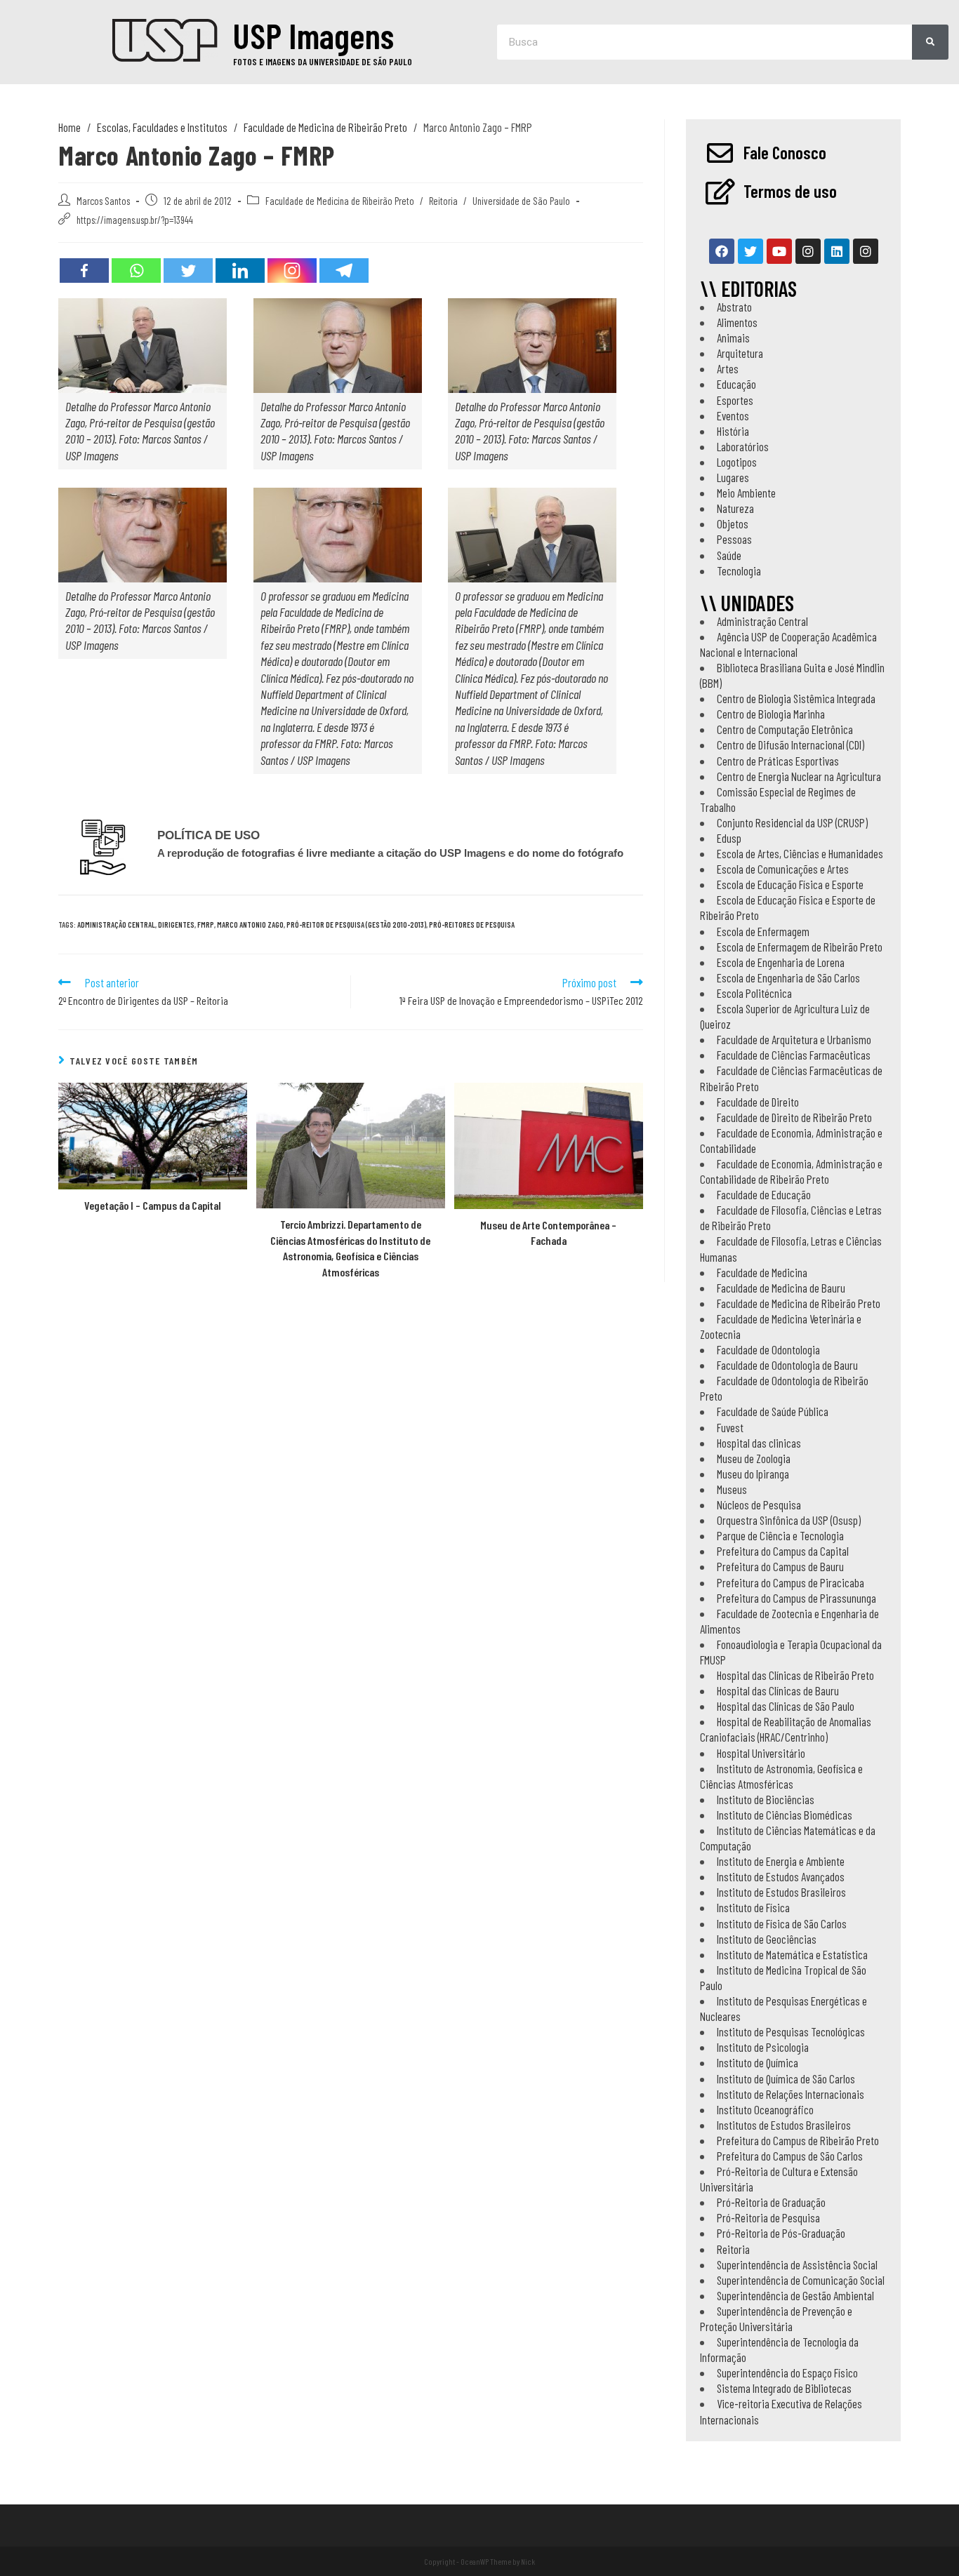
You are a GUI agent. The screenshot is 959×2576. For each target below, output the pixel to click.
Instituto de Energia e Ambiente (781, 1861)
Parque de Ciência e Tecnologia (780, 1535)
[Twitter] (188, 271)
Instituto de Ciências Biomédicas (785, 1815)
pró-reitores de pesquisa (472, 925)
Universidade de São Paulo (521, 201)
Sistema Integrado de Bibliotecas (784, 2388)
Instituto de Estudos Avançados (781, 1876)
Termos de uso (790, 191)
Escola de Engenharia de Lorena (781, 962)
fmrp (206, 925)
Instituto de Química (758, 2062)
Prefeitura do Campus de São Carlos (790, 2156)
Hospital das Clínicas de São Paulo (786, 1706)
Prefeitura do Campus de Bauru (780, 1566)
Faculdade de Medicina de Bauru (781, 1288)
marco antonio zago (250, 925)
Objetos (733, 523)
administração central (116, 925)
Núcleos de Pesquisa (759, 1504)
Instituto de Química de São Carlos (786, 2078)
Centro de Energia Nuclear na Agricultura (799, 776)
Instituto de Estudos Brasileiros (781, 1892)
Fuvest (730, 1427)
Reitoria (443, 201)
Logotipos (737, 462)
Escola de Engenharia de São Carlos (788, 977)
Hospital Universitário (761, 1753)
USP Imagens (313, 35)
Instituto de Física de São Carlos (782, 1923)
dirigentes (176, 925)
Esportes (735, 400)
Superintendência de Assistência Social (797, 2264)
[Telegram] (344, 271)
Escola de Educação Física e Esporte (790, 884)
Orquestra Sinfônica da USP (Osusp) (789, 1520)
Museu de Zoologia (754, 1458)
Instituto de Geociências (767, 1939)
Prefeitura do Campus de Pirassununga (796, 1598)
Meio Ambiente (746, 493)
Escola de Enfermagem (763, 931)
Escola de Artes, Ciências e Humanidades (800, 853)
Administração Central (762, 621)
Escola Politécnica (754, 993)
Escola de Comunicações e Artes (783, 869)
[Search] (930, 42)
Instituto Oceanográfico (765, 2109)
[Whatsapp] (136, 271)
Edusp (729, 838)
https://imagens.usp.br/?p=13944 (135, 220)
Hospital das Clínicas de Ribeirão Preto (795, 1675)
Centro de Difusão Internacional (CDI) (791, 745)
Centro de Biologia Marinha (771, 714)
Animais (733, 338)
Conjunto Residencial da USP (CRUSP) (792, 822)
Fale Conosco (785, 152)
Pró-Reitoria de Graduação (771, 2202)
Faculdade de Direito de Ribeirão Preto (794, 1117)
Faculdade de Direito (758, 1102)
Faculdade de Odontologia (768, 1349)
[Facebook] (84, 271)
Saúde (729, 555)
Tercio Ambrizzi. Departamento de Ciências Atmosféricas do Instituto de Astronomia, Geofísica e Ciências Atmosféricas (350, 1248)
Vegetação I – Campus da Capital (153, 1205)
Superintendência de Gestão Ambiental (795, 2295)
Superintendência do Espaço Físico (787, 2373)
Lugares (733, 477)
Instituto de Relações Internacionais (791, 2094)
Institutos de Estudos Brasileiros (784, 2125)
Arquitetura (740, 353)
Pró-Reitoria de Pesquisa (768, 2217)
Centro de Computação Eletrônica (785, 729)
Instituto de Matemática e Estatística (792, 1954)
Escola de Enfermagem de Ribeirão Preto (800, 947)
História (733, 431)
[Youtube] (779, 251)
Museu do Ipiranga (753, 1474)
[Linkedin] (240, 271)
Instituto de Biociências (766, 1799)
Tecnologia (739, 570)
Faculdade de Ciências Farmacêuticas (794, 1055)
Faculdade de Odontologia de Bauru (787, 1365)
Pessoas (734, 539)
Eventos (733, 415)
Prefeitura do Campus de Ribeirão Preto (798, 2140)
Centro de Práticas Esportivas (778, 761)
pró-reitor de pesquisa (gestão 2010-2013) (356, 925)
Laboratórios (743, 446)
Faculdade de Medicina (762, 1272)
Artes (728, 368)
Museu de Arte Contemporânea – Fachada (548, 1233)
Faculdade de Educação (764, 1194)
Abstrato (734, 307)
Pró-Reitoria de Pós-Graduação (781, 2233)
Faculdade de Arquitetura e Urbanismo (794, 1039)
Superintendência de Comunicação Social (801, 2280)
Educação (736, 384)
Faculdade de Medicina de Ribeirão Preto (340, 201)
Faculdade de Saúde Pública (773, 1411)
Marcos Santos (103, 201)
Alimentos (737, 322)
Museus (732, 1489)
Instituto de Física (753, 1907)
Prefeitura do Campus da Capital (783, 1551)
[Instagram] (292, 271)
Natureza (735, 508)
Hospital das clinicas (759, 1443)
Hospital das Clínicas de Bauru (778, 1690)
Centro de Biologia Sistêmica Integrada (796, 698)
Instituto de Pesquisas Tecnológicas (791, 2031)
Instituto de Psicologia (763, 2047)
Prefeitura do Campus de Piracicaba (791, 1582)
